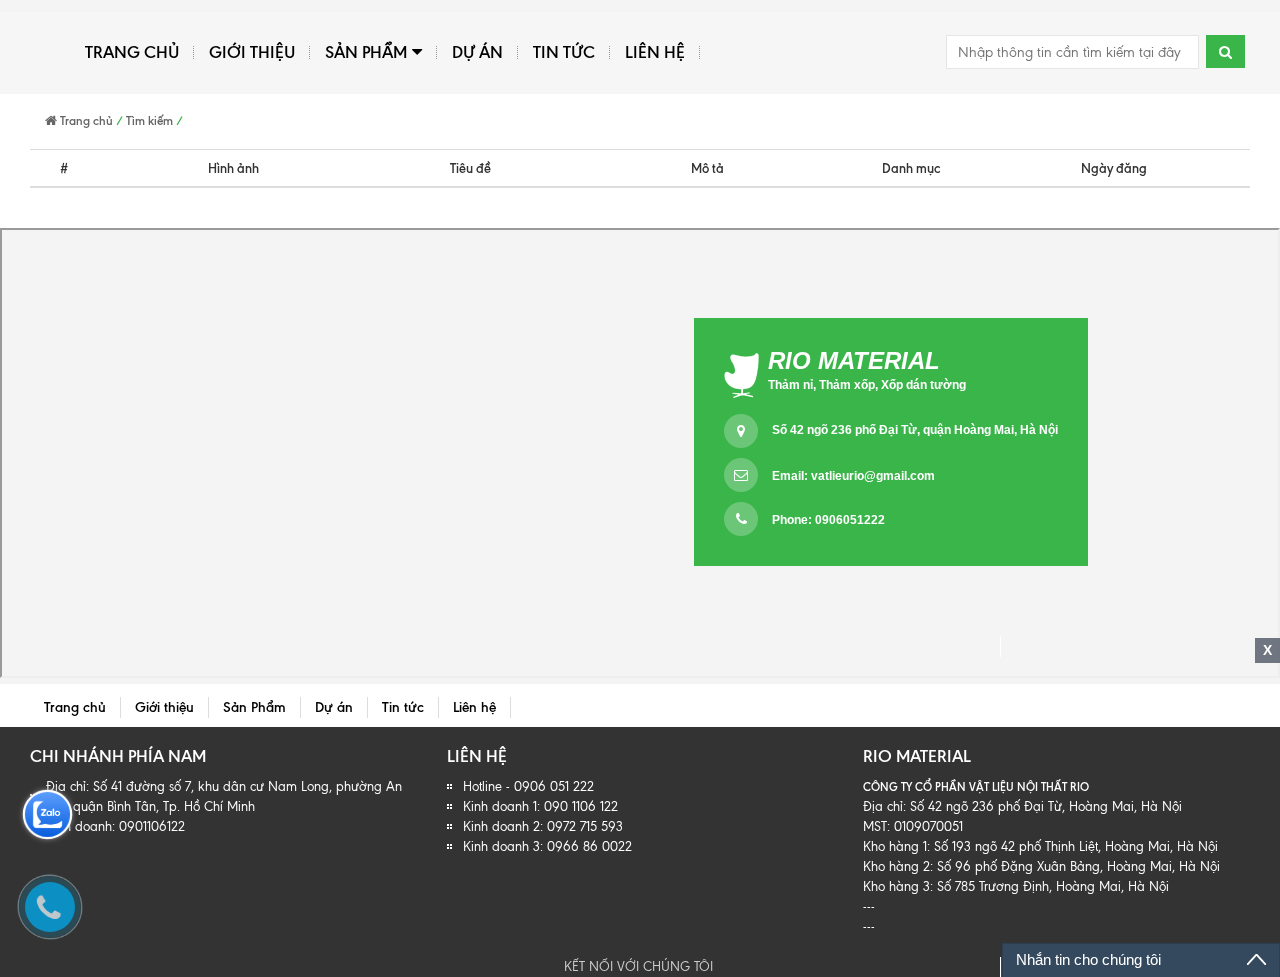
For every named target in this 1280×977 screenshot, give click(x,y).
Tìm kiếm (149, 120)
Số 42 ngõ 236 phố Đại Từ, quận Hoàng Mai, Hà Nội (915, 430)
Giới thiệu (252, 52)
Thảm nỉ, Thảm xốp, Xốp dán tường (867, 385)
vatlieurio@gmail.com (873, 476)
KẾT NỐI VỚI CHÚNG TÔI (640, 966)
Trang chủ (132, 52)
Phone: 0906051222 (828, 520)
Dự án (477, 52)
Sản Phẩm (366, 52)
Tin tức (564, 52)
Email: (853, 476)
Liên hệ (655, 52)
